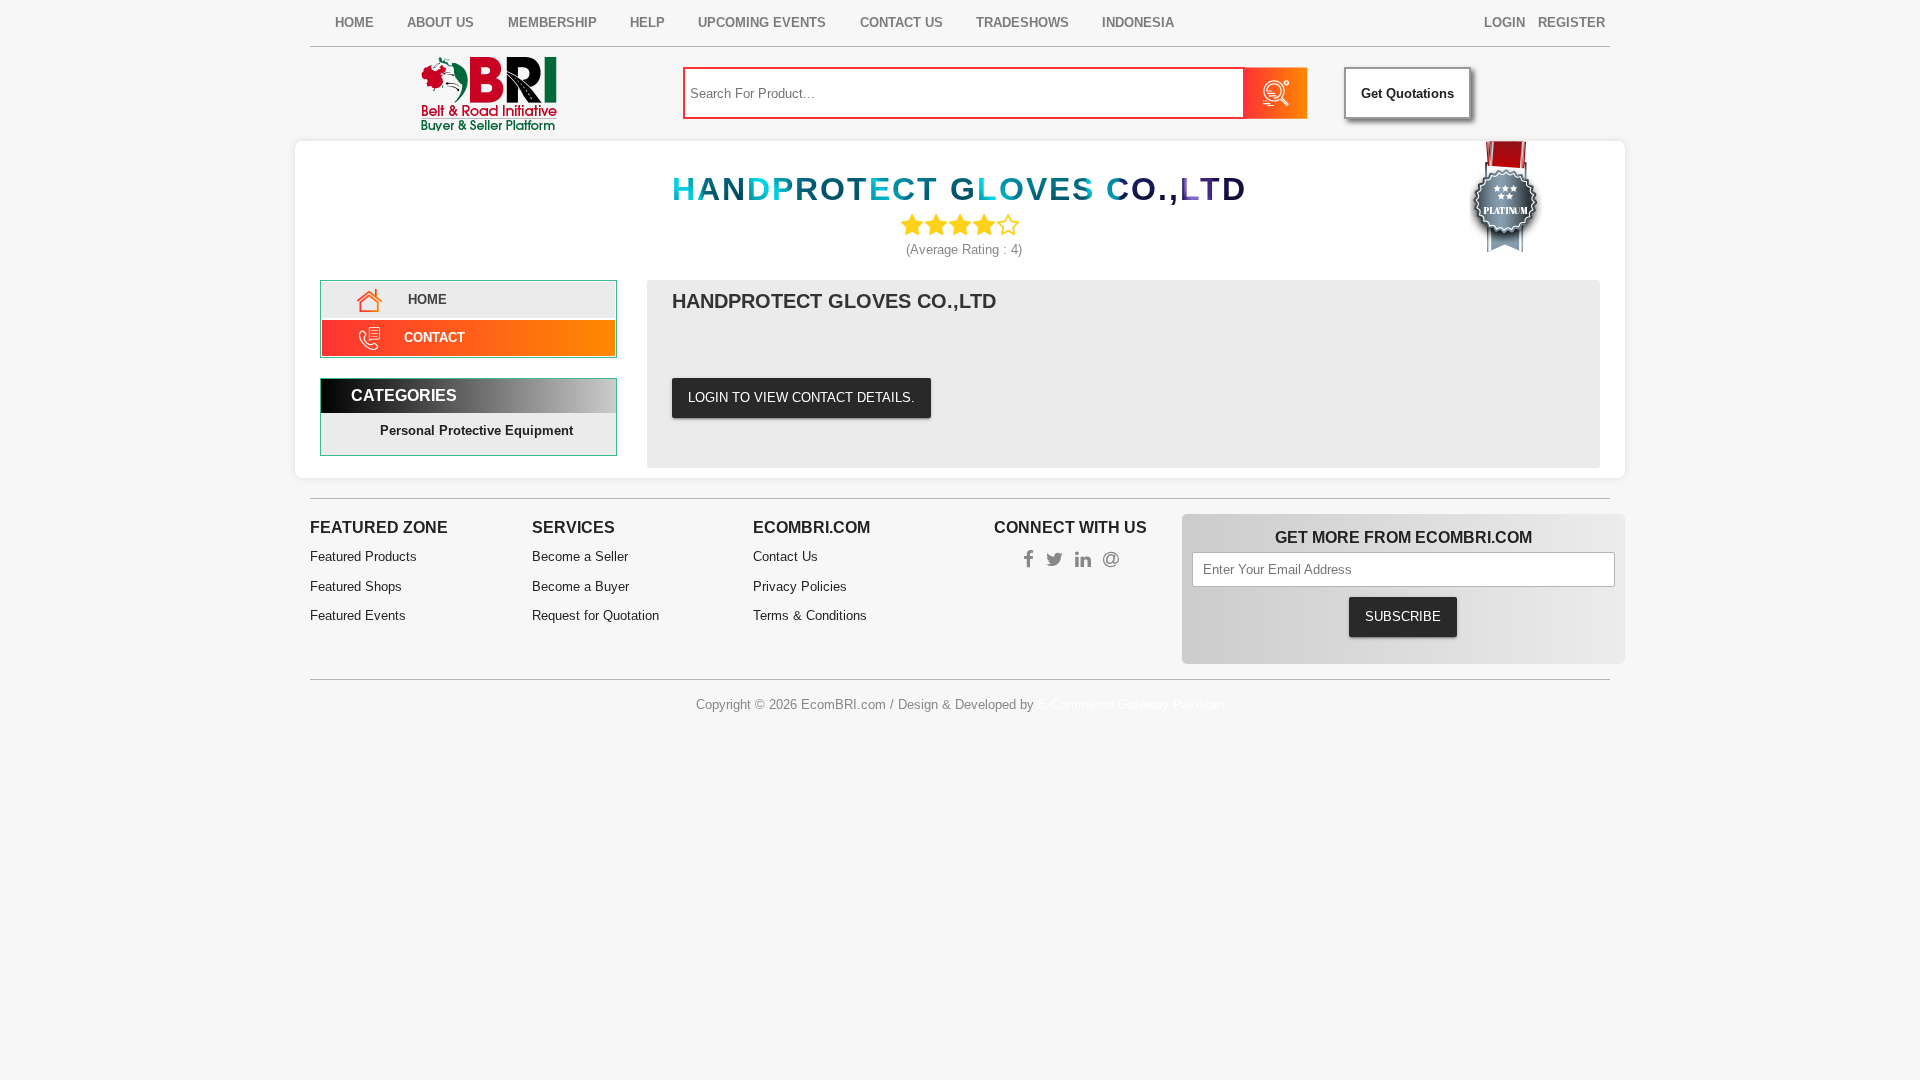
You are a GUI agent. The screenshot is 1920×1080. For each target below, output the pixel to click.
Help (647, 22)
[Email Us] (1111, 561)
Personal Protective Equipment (476, 430)
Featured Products (363, 556)
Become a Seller (580, 556)
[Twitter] (1054, 561)
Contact (434, 337)
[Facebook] (1028, 561)
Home (354, 22)
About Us (440, 22)
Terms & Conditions (810, 615)
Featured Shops (356, 586)
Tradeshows (1022, 22)
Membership (552, 22)
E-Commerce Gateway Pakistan (1131, 704)
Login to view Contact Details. (801, 397)
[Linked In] (1083, 561)
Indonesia (1138, 22)
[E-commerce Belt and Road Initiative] (489, 93)
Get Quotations (1407, 93)
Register (1571, 22)
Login (1504, 22)
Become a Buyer (580, 586)
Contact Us (901, 22)
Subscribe (1403, 616)
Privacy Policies (800, 586)
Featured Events (358, 615)
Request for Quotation (595, 615)
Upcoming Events (762, 22)
